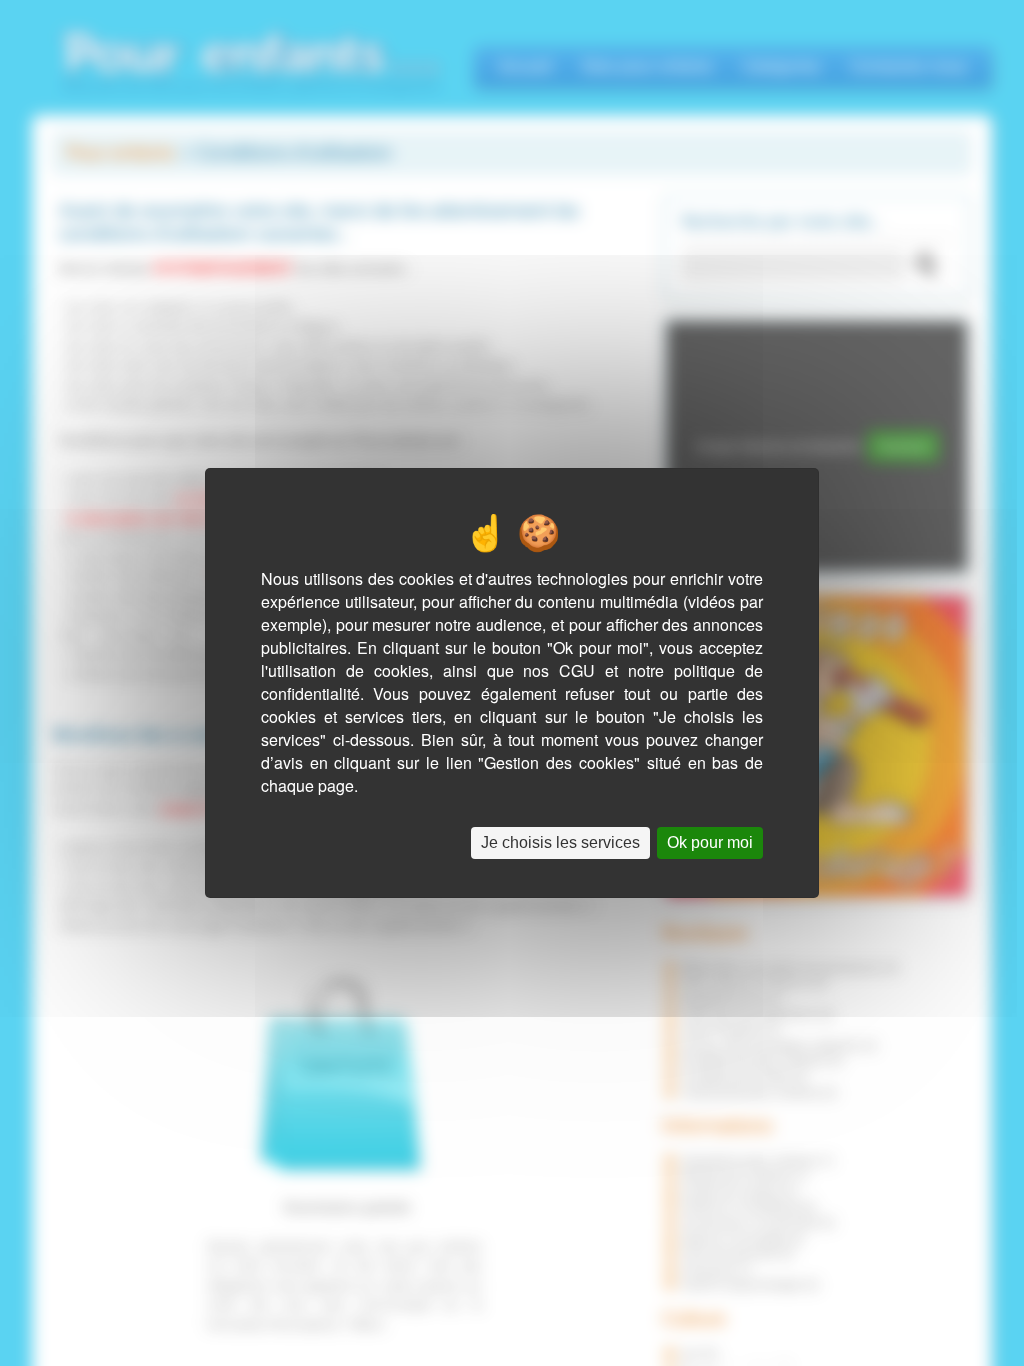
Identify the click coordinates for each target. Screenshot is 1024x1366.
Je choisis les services (560, 842)
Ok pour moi (710, 842)
